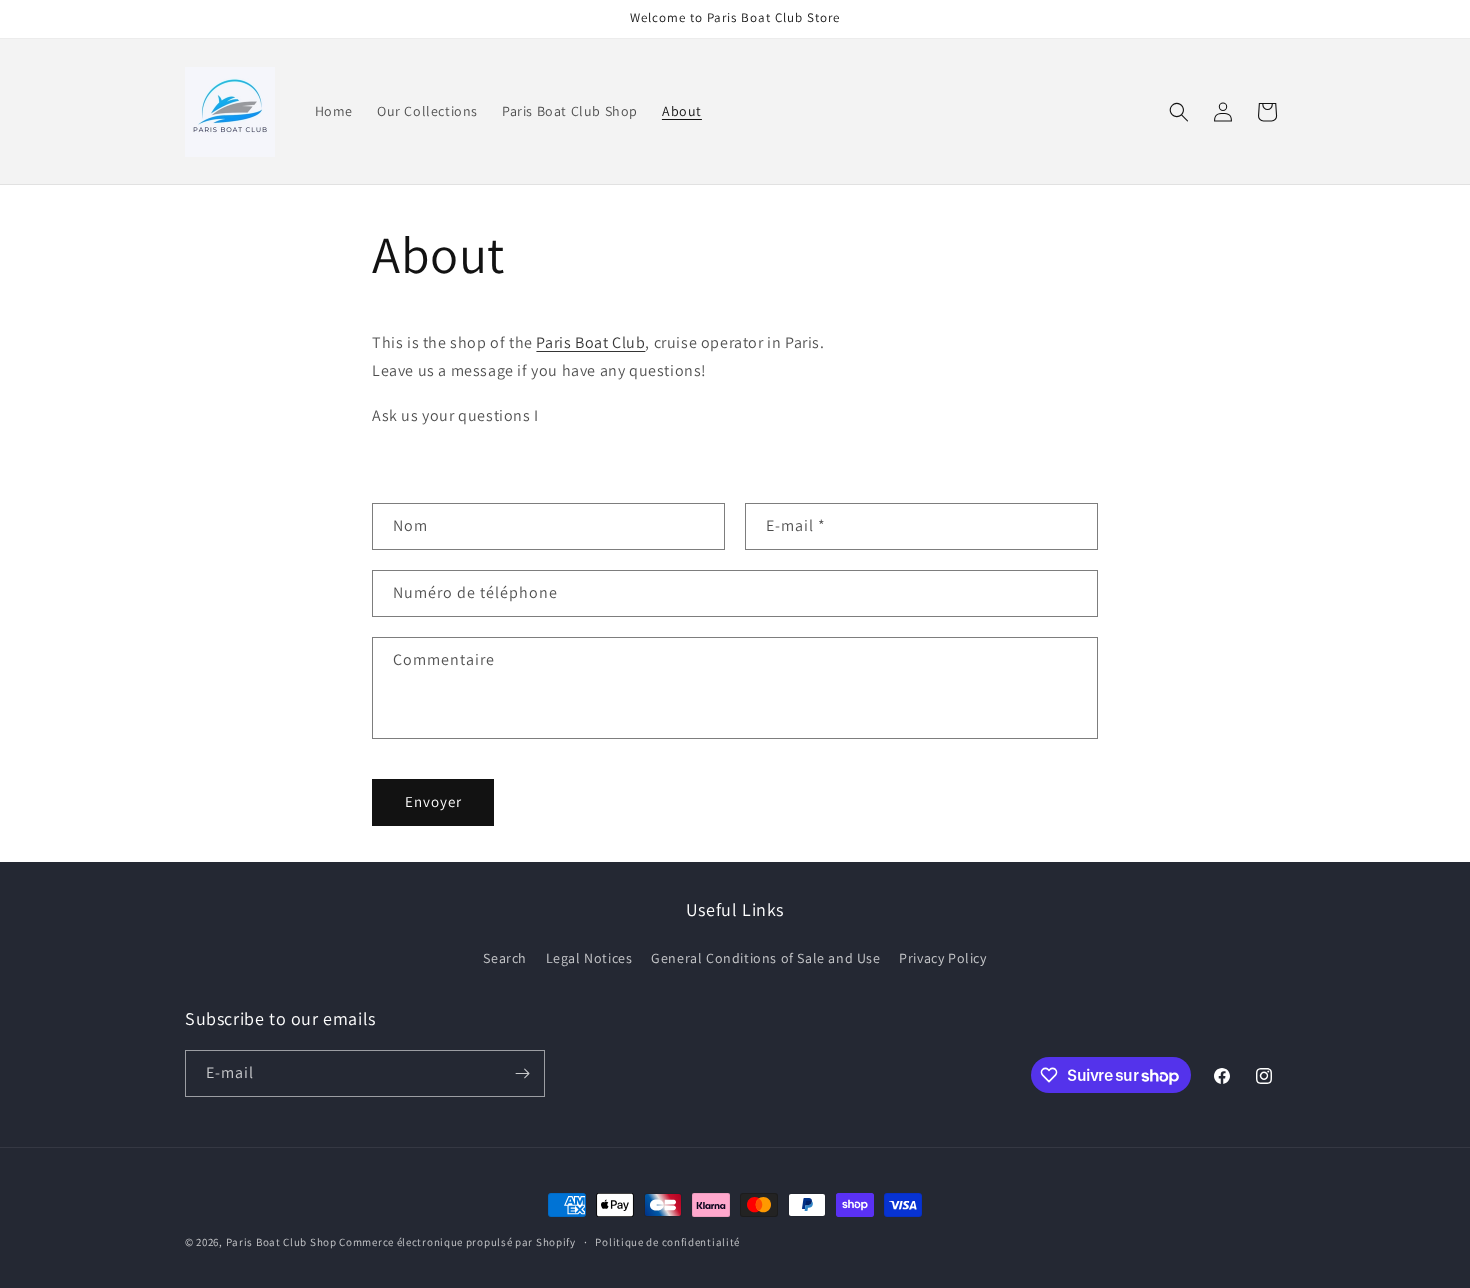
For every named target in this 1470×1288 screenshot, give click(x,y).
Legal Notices (589, 958)
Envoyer (433, 801)
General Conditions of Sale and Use (765, 958)
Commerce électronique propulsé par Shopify (457, 1242)
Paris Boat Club (590, 342)
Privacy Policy (942, 958)
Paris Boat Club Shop (281, 1242)
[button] (1179, 112)
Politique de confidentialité (667, 1242)
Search (505, 958)
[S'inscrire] (522, 1073)
